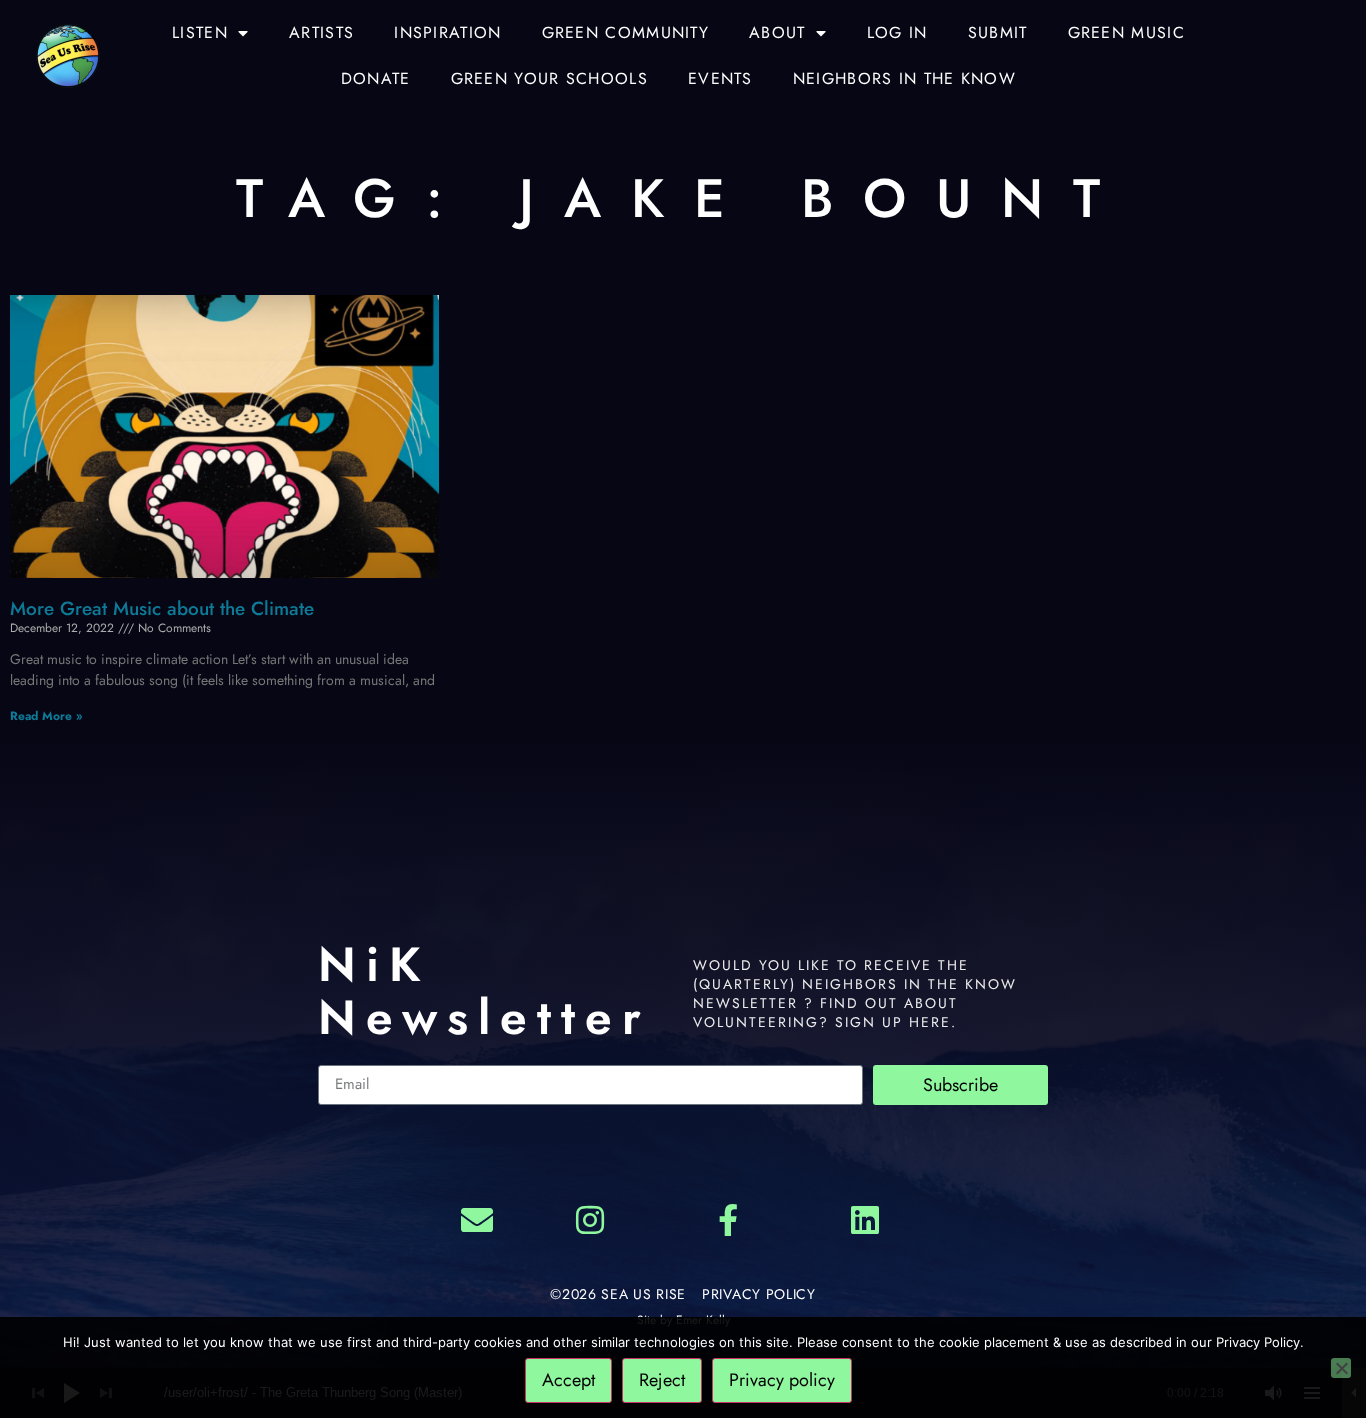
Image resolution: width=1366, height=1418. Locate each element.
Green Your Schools (549, 78)
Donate (376, 78)
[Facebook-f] (728, 1220)
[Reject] (1341, 1368)
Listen (200, 32)
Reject (662, 1380)
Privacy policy (782, 1380)
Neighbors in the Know (904, 78)
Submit (998, 32)
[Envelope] (477, 1220)
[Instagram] (590, 1220)
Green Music (1126, 32)
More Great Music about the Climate (162, 608)
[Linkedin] (866, 1220)
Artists (321, 32)
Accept (568, 1380)
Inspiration (447, 32)
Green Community (626, 32)
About (777, 32)
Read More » (46, 716)
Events (720, 78)
